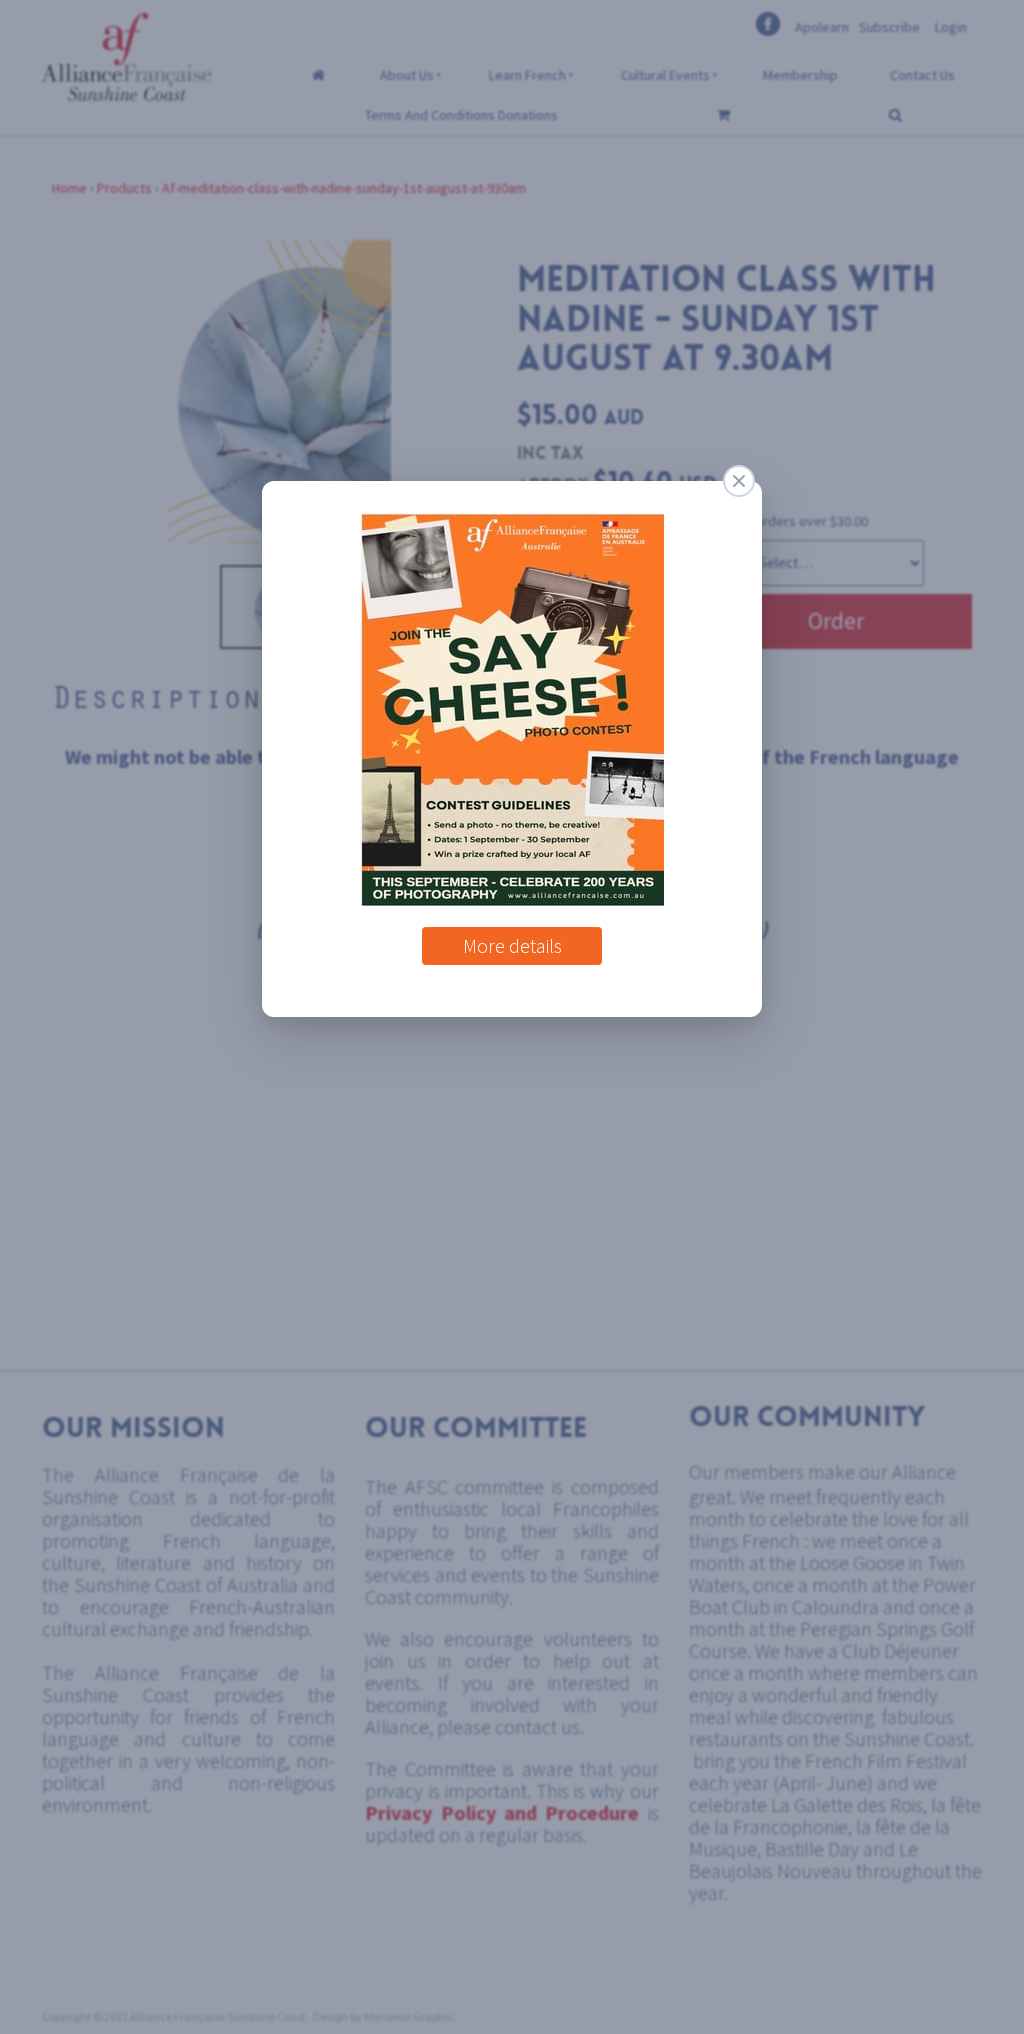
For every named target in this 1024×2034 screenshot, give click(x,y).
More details (512, 938)
